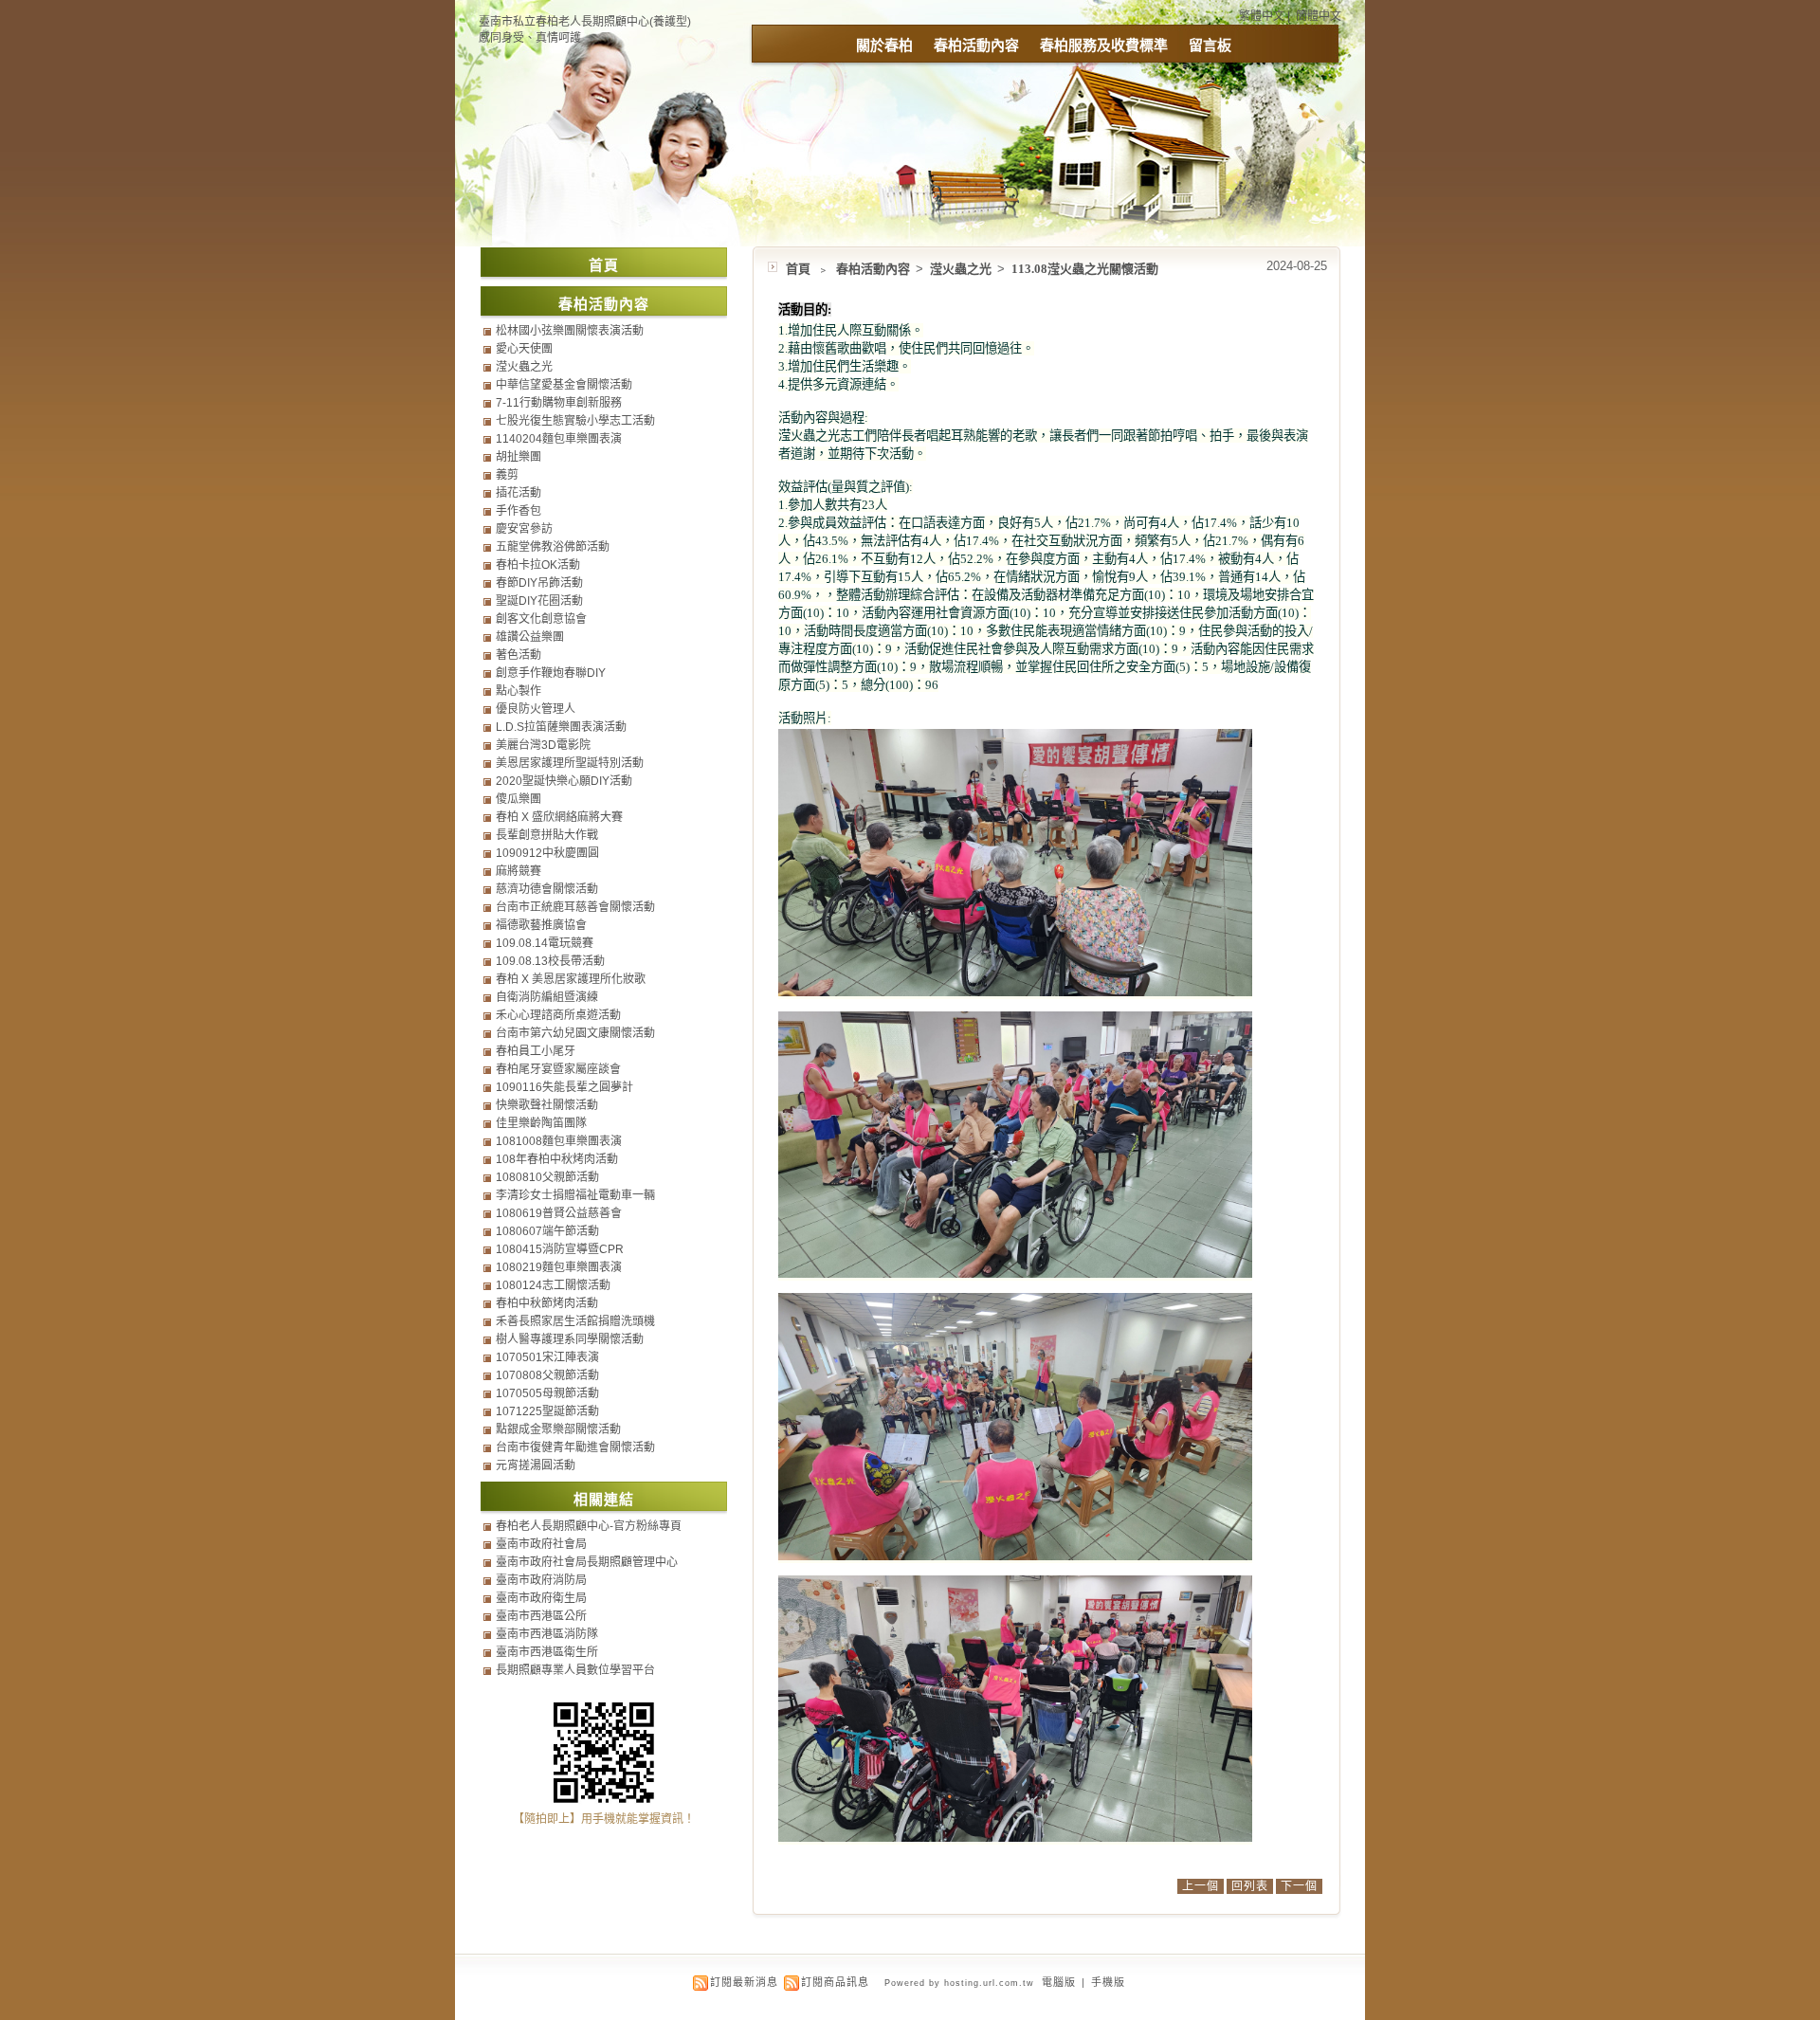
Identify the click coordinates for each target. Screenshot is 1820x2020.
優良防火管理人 (536, 709)
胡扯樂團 (519, 457)
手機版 (1108, 1982)
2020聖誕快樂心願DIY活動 (564, 781)
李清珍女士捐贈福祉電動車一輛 (575, 1195)
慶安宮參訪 (524, 529)
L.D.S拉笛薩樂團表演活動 (561, 727)
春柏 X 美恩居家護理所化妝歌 (571, 979)
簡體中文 (1319, 16)
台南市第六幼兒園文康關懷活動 (575, 1033)
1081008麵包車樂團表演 (559, 1141)
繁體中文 (1262, 16)
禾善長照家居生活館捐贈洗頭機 (575, 1321)
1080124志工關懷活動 (553, 1285)
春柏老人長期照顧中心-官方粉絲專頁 (589, 1526)
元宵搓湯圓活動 (536, 1465)
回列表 (1250, 1886)
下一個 (1299, 1886)
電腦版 (1059, 1982)
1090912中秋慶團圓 (547, 853)
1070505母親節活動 (547, 1393)
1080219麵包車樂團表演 (559, 1267)
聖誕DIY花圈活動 (539, 601)
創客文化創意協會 (541, 619)
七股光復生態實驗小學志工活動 (575, 421)
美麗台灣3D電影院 (543, 745)
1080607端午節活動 (547, 1231)
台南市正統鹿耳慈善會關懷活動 (575, 907)
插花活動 (519, 493)
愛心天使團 (524, 349)
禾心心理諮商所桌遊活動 (558, 1015)
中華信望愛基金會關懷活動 (564, 385)
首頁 (798, 269)
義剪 (507, 475)
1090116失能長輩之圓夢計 (564, 1087)
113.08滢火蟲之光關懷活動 (1085, 269)
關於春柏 (884, 45)
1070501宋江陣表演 (547, 1357)
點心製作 (519, 691)
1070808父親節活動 (547, 1375)
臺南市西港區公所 (541, 1616)
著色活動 (519, 655)
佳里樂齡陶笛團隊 (541, 1123)
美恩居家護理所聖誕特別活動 (570, 763)
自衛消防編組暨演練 (547, 997)
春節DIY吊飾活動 (539, 583)
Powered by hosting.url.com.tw (959, 1983)
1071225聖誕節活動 (547, 1411)
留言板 (1210, 45)
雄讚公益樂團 (530, 637)
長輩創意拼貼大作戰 (547, 835)
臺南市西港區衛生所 (547, 1652)
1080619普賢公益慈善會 (559, 1213)
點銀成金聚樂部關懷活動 (558, 1429)
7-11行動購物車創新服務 (559, 403)
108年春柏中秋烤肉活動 (557, 1159)
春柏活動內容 (976, 45)
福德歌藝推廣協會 (541, 925)
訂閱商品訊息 (835, 1982)
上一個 (1201, 1886)
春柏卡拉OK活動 (538, 565)
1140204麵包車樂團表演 (559, 439)
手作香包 (519, 511)
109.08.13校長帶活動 (550, 961)
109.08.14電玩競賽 (545, 943)
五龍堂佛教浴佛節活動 (553, 547)
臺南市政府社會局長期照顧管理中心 (587, 1562)
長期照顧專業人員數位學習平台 (575, 1670)
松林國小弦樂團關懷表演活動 (570, 331)
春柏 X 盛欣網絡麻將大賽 (559, 817)
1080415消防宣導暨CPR (560, 1249)
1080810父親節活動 (547, 1177)
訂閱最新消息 (744, 1982)
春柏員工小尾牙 (536, 1051)
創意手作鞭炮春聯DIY (551, 673)
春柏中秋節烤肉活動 (547, 1303)
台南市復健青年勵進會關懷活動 (575, 1447)
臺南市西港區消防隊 (547, 1634)
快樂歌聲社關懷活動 (547, 1105)
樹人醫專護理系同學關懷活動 (570, 1339)
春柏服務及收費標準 (1104, 45)
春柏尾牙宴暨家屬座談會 (558, 1069)
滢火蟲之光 (962, 269)
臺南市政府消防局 (541, 1580)
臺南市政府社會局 (541, 1544)
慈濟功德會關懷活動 (547, 889)
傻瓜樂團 (519, 799)
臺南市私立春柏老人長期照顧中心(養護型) (585, 22)
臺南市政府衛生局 (541, 1598)
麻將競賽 (519, 871)
